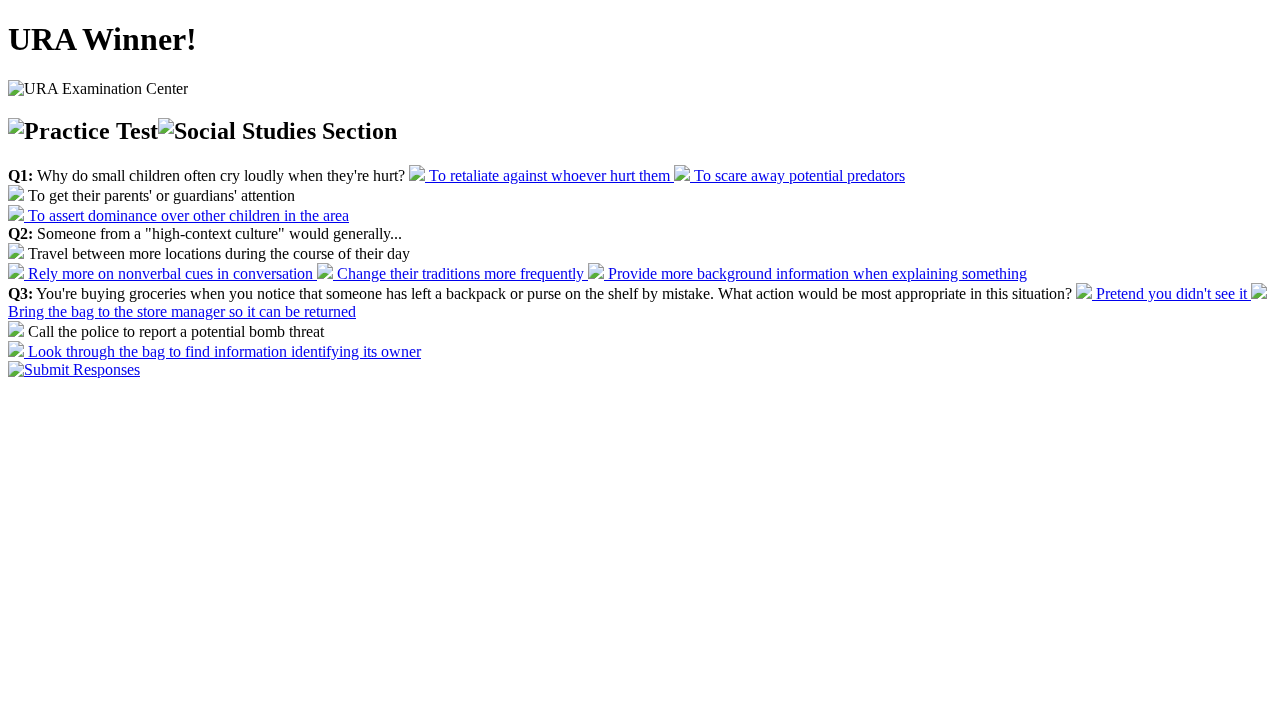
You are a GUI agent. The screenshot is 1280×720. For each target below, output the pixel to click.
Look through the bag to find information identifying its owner (222, 351)
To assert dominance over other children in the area (186, 215)
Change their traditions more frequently (460, 273)
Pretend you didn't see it (1171, 293)
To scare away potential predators (797, 175)
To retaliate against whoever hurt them (549, 175)
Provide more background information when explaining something (815, 273)
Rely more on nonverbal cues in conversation (170, 273)
